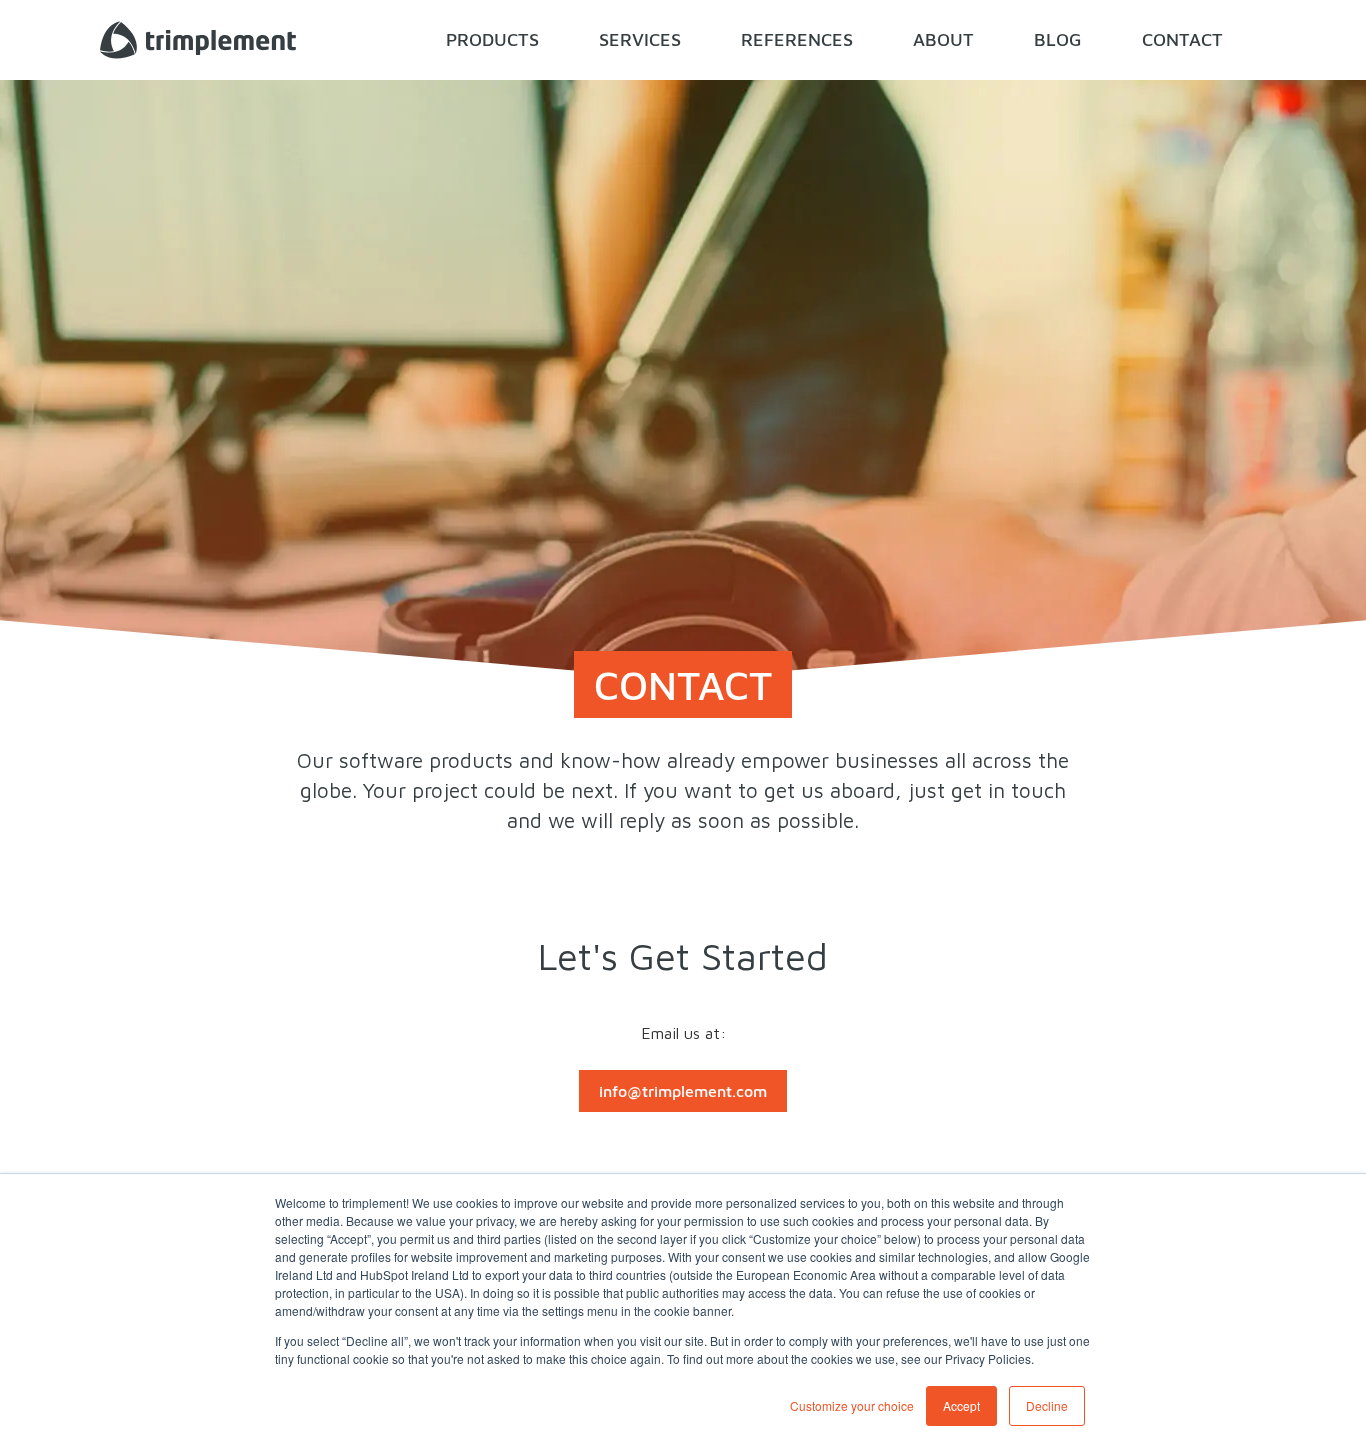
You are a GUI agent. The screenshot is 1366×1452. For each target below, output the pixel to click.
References (797, 39)
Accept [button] (961, 1405)
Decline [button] (1047, 1405)
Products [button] (492, 39)
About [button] (943, 39)
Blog (1058, 39)
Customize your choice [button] (852, 1405)
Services (640, 39)
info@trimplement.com (683, 1091)
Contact (1182, 39)
